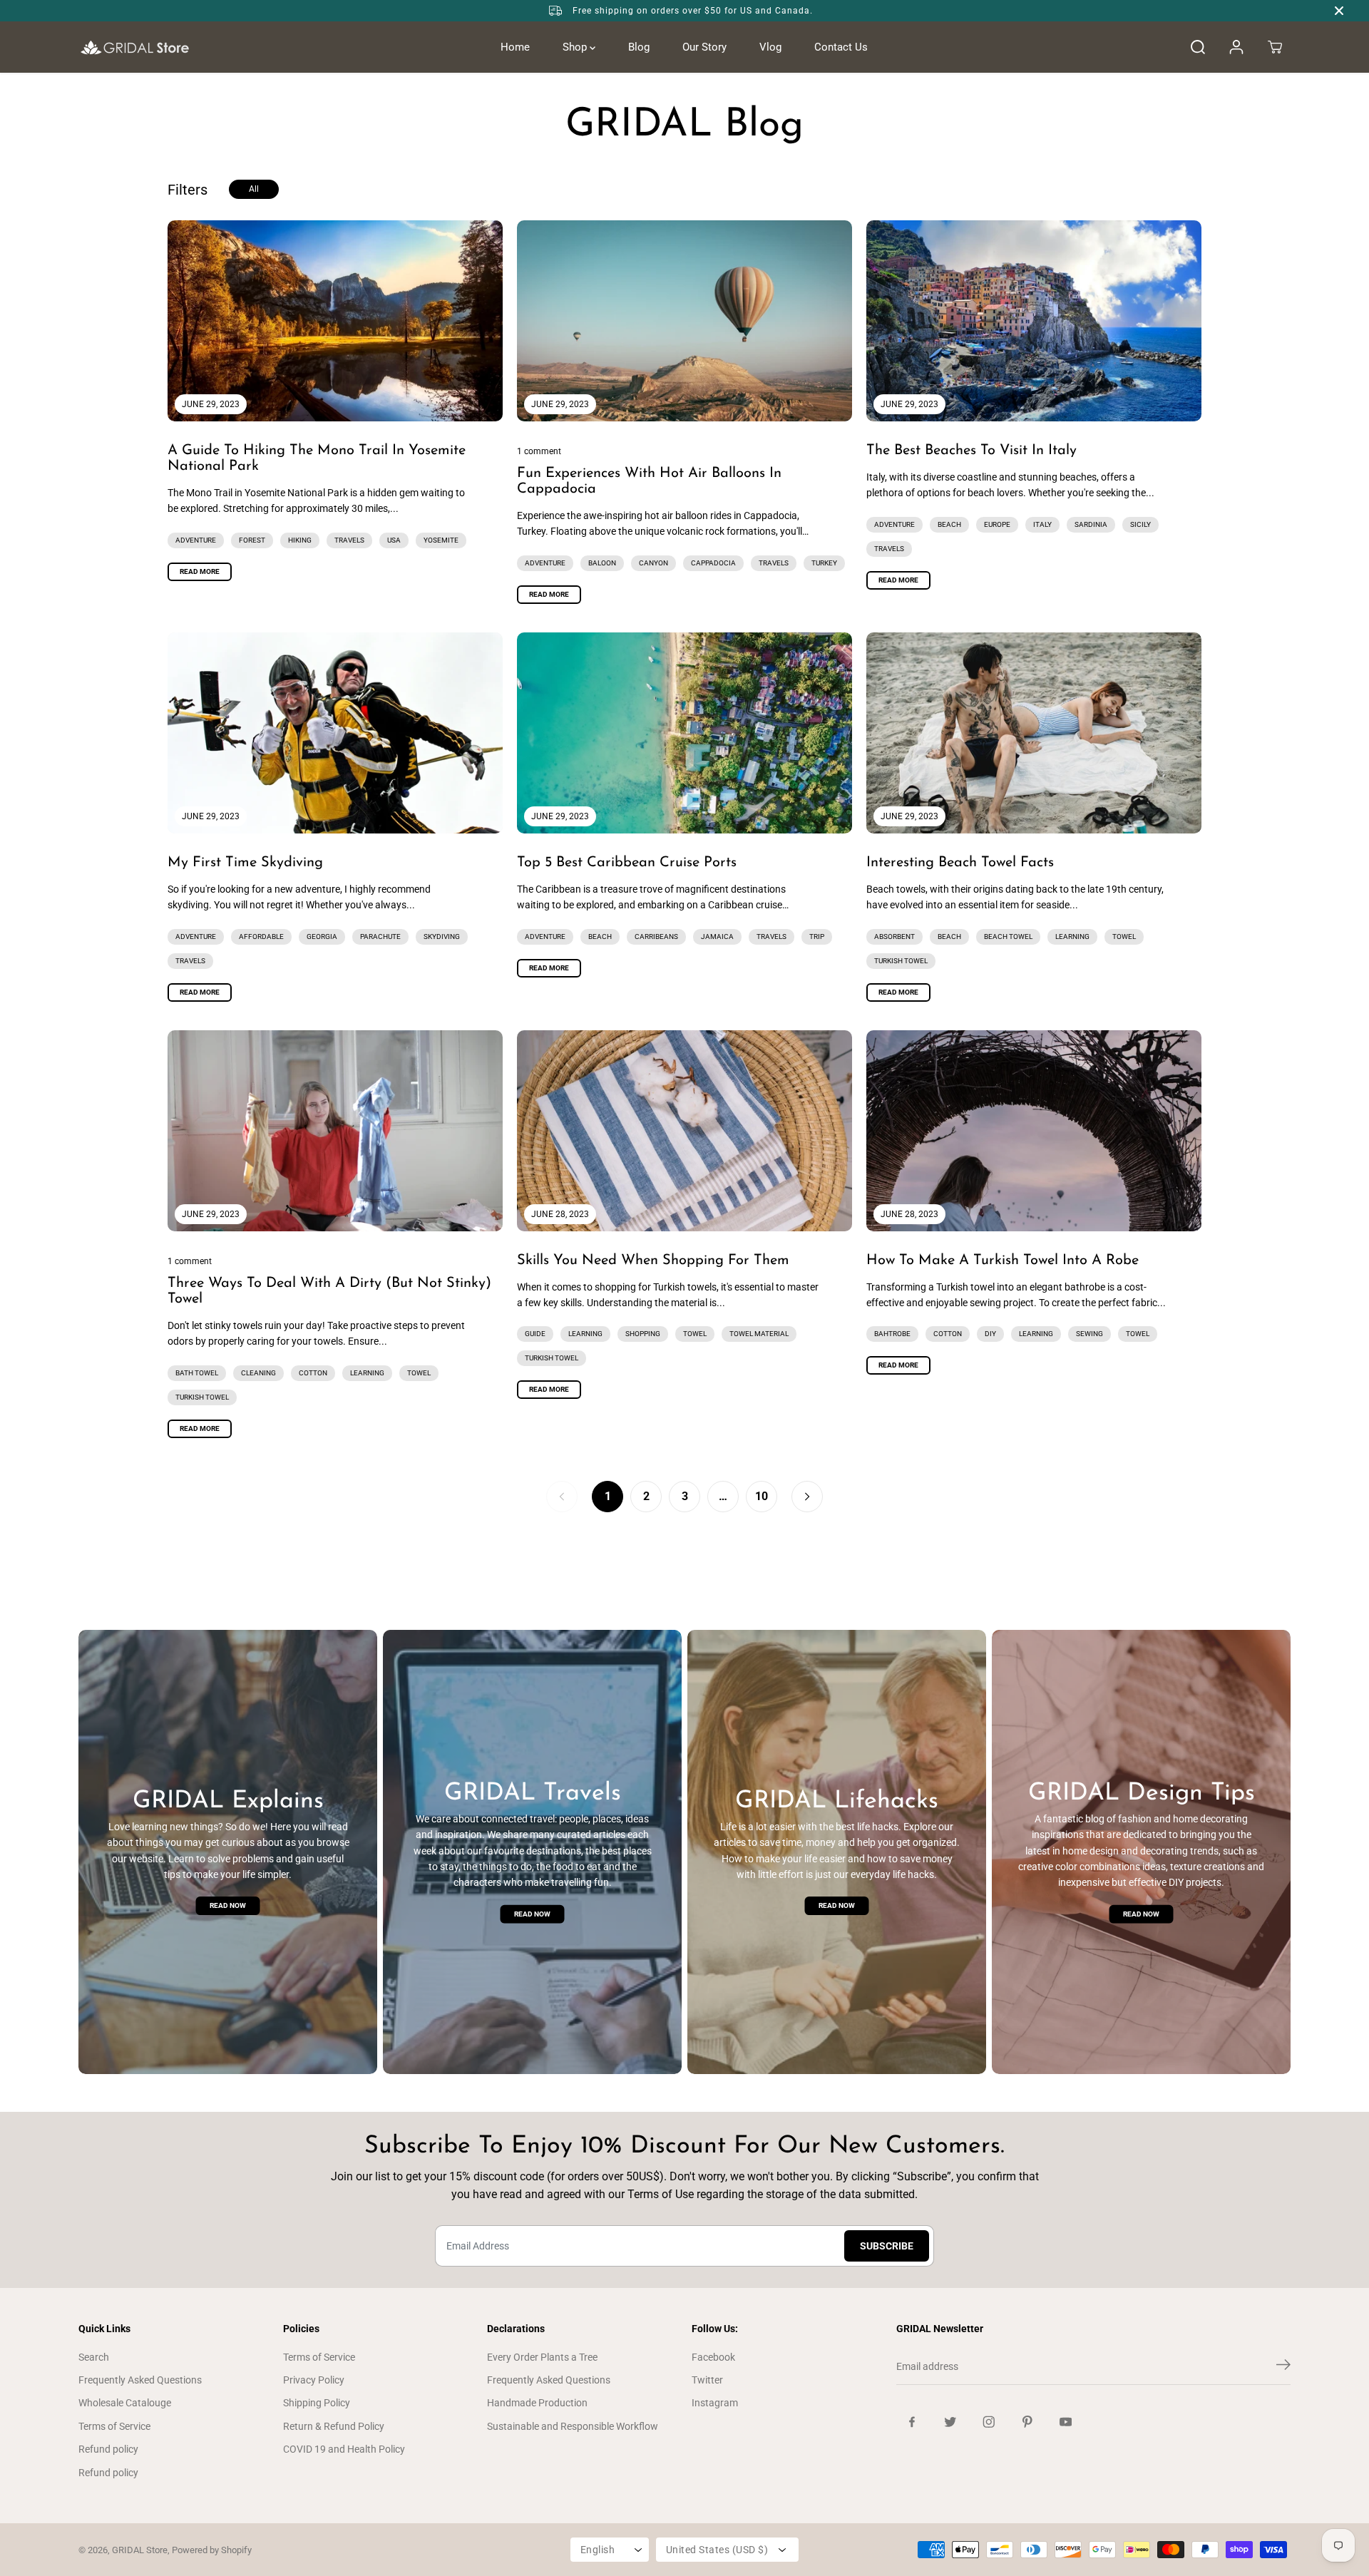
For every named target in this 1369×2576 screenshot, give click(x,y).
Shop (576, 47)
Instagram (715, 2403)
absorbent (894, 937)
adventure (196, 540)
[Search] (1198, 47)
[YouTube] (1066, 2422)
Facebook (713, 2357)
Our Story (704, 47)
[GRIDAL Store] (135, 47)
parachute (380, 937)
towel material (759, 1334)
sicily (1140, 524)
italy (1042, 524)
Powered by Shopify (212, 2550)
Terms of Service (114, 2426)
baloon (602, 563)
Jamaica (717, 937)
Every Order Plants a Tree (542, 2357)
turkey (824, 563)
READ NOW (228, 1905)
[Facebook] (912, 2422)
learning (1072, 937)
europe (997, 524)
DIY (990, 1334)
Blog (639, 47)
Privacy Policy (314, 2380)
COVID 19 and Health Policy (344, 2449)
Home (515, 47)
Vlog (770, 47)
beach (949, 524)
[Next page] (807, 1497)
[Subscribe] (1283, 2367)
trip (817, 937)
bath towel (197, 1373)
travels (349, 540)
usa (394, 540)
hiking (300, 540)
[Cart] (1275, 47)
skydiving (442, 937)
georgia (322, 937)
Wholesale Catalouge (125, 2403)
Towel (1124, 937)
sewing (1089, 1334)
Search (94, 2357)
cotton (313, 1373)
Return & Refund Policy (334, 2426)
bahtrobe (892, 1334)
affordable (261, 937)
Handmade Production (537, 2403)
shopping (643, 1334)
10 (762, 1496)
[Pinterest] (1027, 2422)
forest (252, 540)
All (254, 189)
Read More (200, 571)
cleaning (258, 1373)
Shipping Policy (317, 2403)
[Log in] (1236, 47)
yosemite (441, 540)
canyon (653, 563)
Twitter (707, 2380)
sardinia (1091, 524)
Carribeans (656, 937)
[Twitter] (950, 2422)
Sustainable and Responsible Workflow (573, 2426)
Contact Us (841, 47)
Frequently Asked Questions (140, 2380)
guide (535, 1334)
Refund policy (108, 2449)
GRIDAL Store (140, 2550)
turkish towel (901, 961)
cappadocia (713, 563)
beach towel (1008, 937)
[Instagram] (989, 2422)
